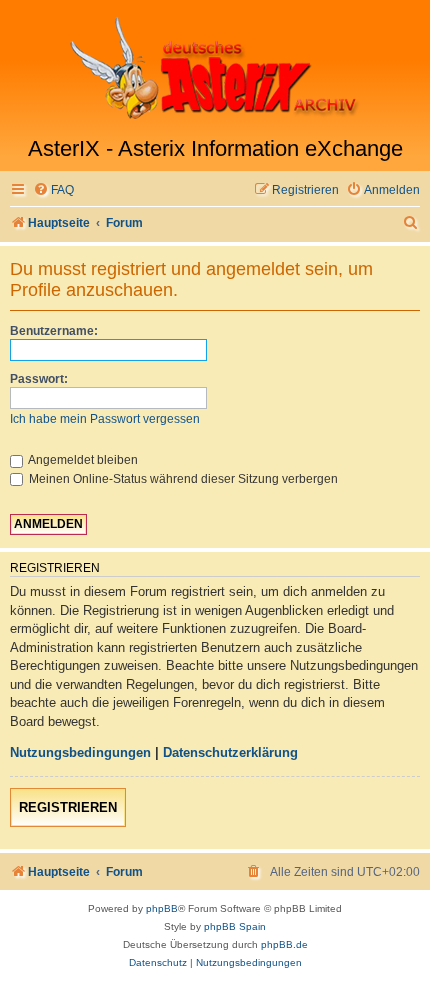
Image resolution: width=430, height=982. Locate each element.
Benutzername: (54, 331)
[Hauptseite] (215, 68)
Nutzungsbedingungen (80, 752)
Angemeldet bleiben (82, 460)
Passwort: (39, 379)
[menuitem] (53, 190)
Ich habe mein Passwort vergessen (105, 419)
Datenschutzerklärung (230, 752)
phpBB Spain (235, 926)
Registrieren (68, 807)
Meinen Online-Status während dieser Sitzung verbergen (182, 479)
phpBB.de (284, 944)
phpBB (162, 908)
